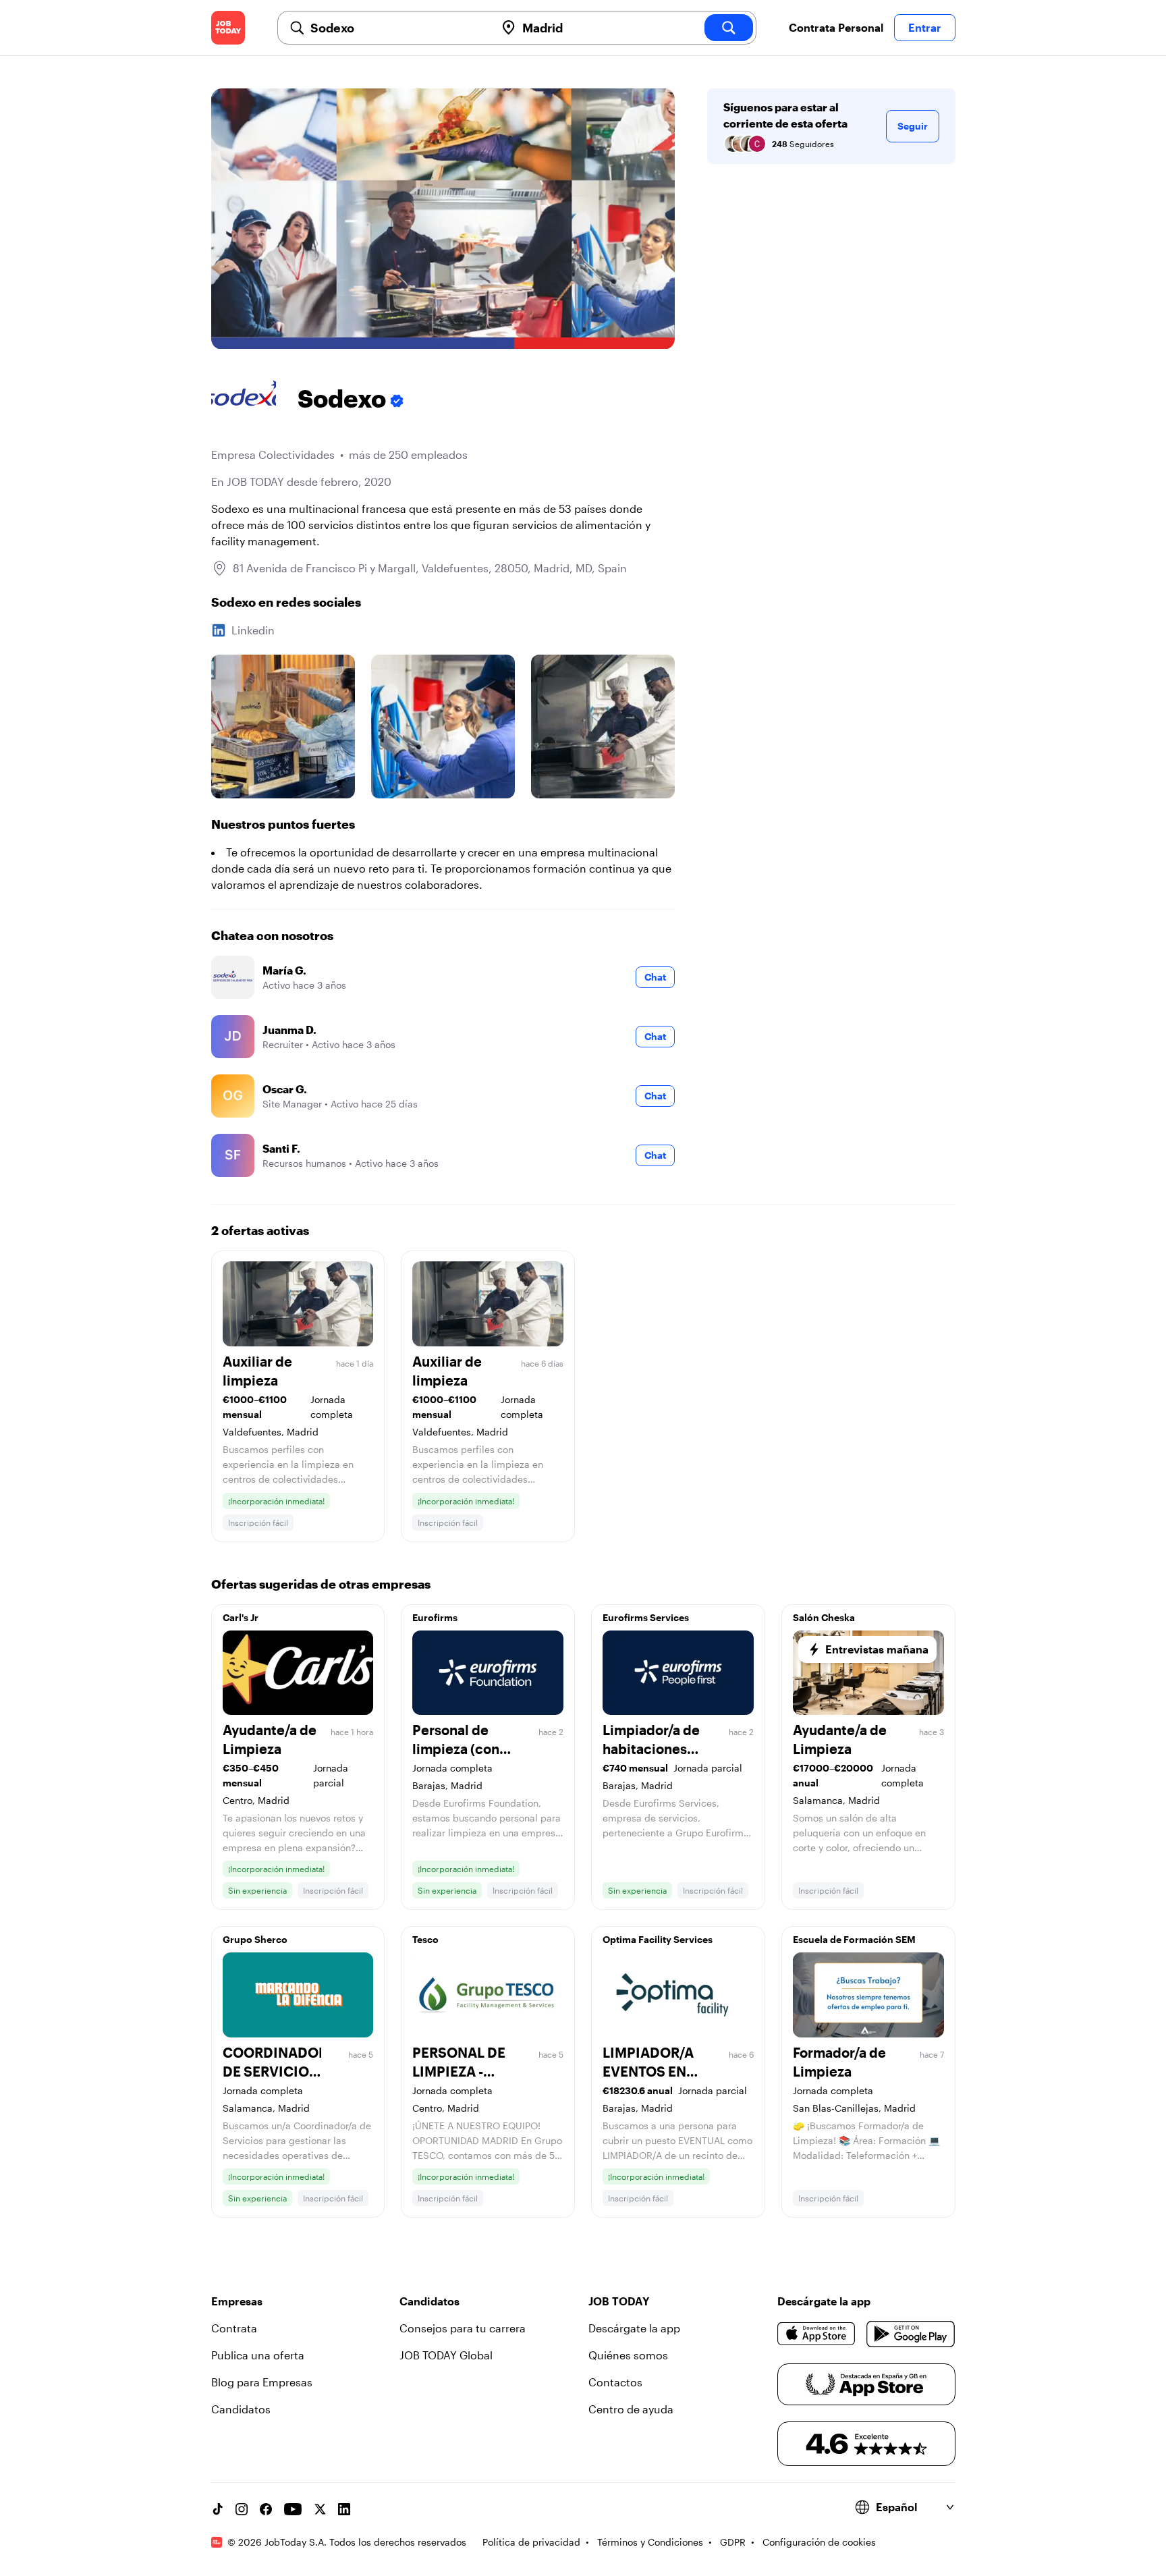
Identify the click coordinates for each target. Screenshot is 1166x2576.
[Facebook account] (266, 2509)
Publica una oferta (258, 2355)
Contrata (234, 2328)
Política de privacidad (531, 2542)
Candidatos (241, 2409)
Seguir (913, 126)
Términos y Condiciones (650, 2542)
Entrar (925, 27)
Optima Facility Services (658, 1939)
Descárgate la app (634, 2328)
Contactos (615, 2382)
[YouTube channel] (293, 2509)
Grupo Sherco (255, 1939)
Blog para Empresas (262, 2382)
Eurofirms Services (646, 1617)
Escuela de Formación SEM (854, 1939)
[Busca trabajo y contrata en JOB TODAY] (228, 28)
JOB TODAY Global (446, 2355)
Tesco (425, 1939)
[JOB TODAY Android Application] (911, 2334)
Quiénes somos (628, 2355)
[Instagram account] (242, 2509)
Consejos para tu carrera (463, 2328)
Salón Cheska (824, 1617)
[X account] (320, 2509)
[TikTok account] (217, 2509)
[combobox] (397, 28)
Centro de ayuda (631, 2409)
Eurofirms (435, 1617)
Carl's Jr (241, 1617)
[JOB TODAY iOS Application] (817, 2334)
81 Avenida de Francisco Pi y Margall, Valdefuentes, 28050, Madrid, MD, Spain (430, 568)
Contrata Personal (836, 27)
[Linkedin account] (344, 2509)
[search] (729, 28)
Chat (655, 977)
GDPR (733, 2542)
